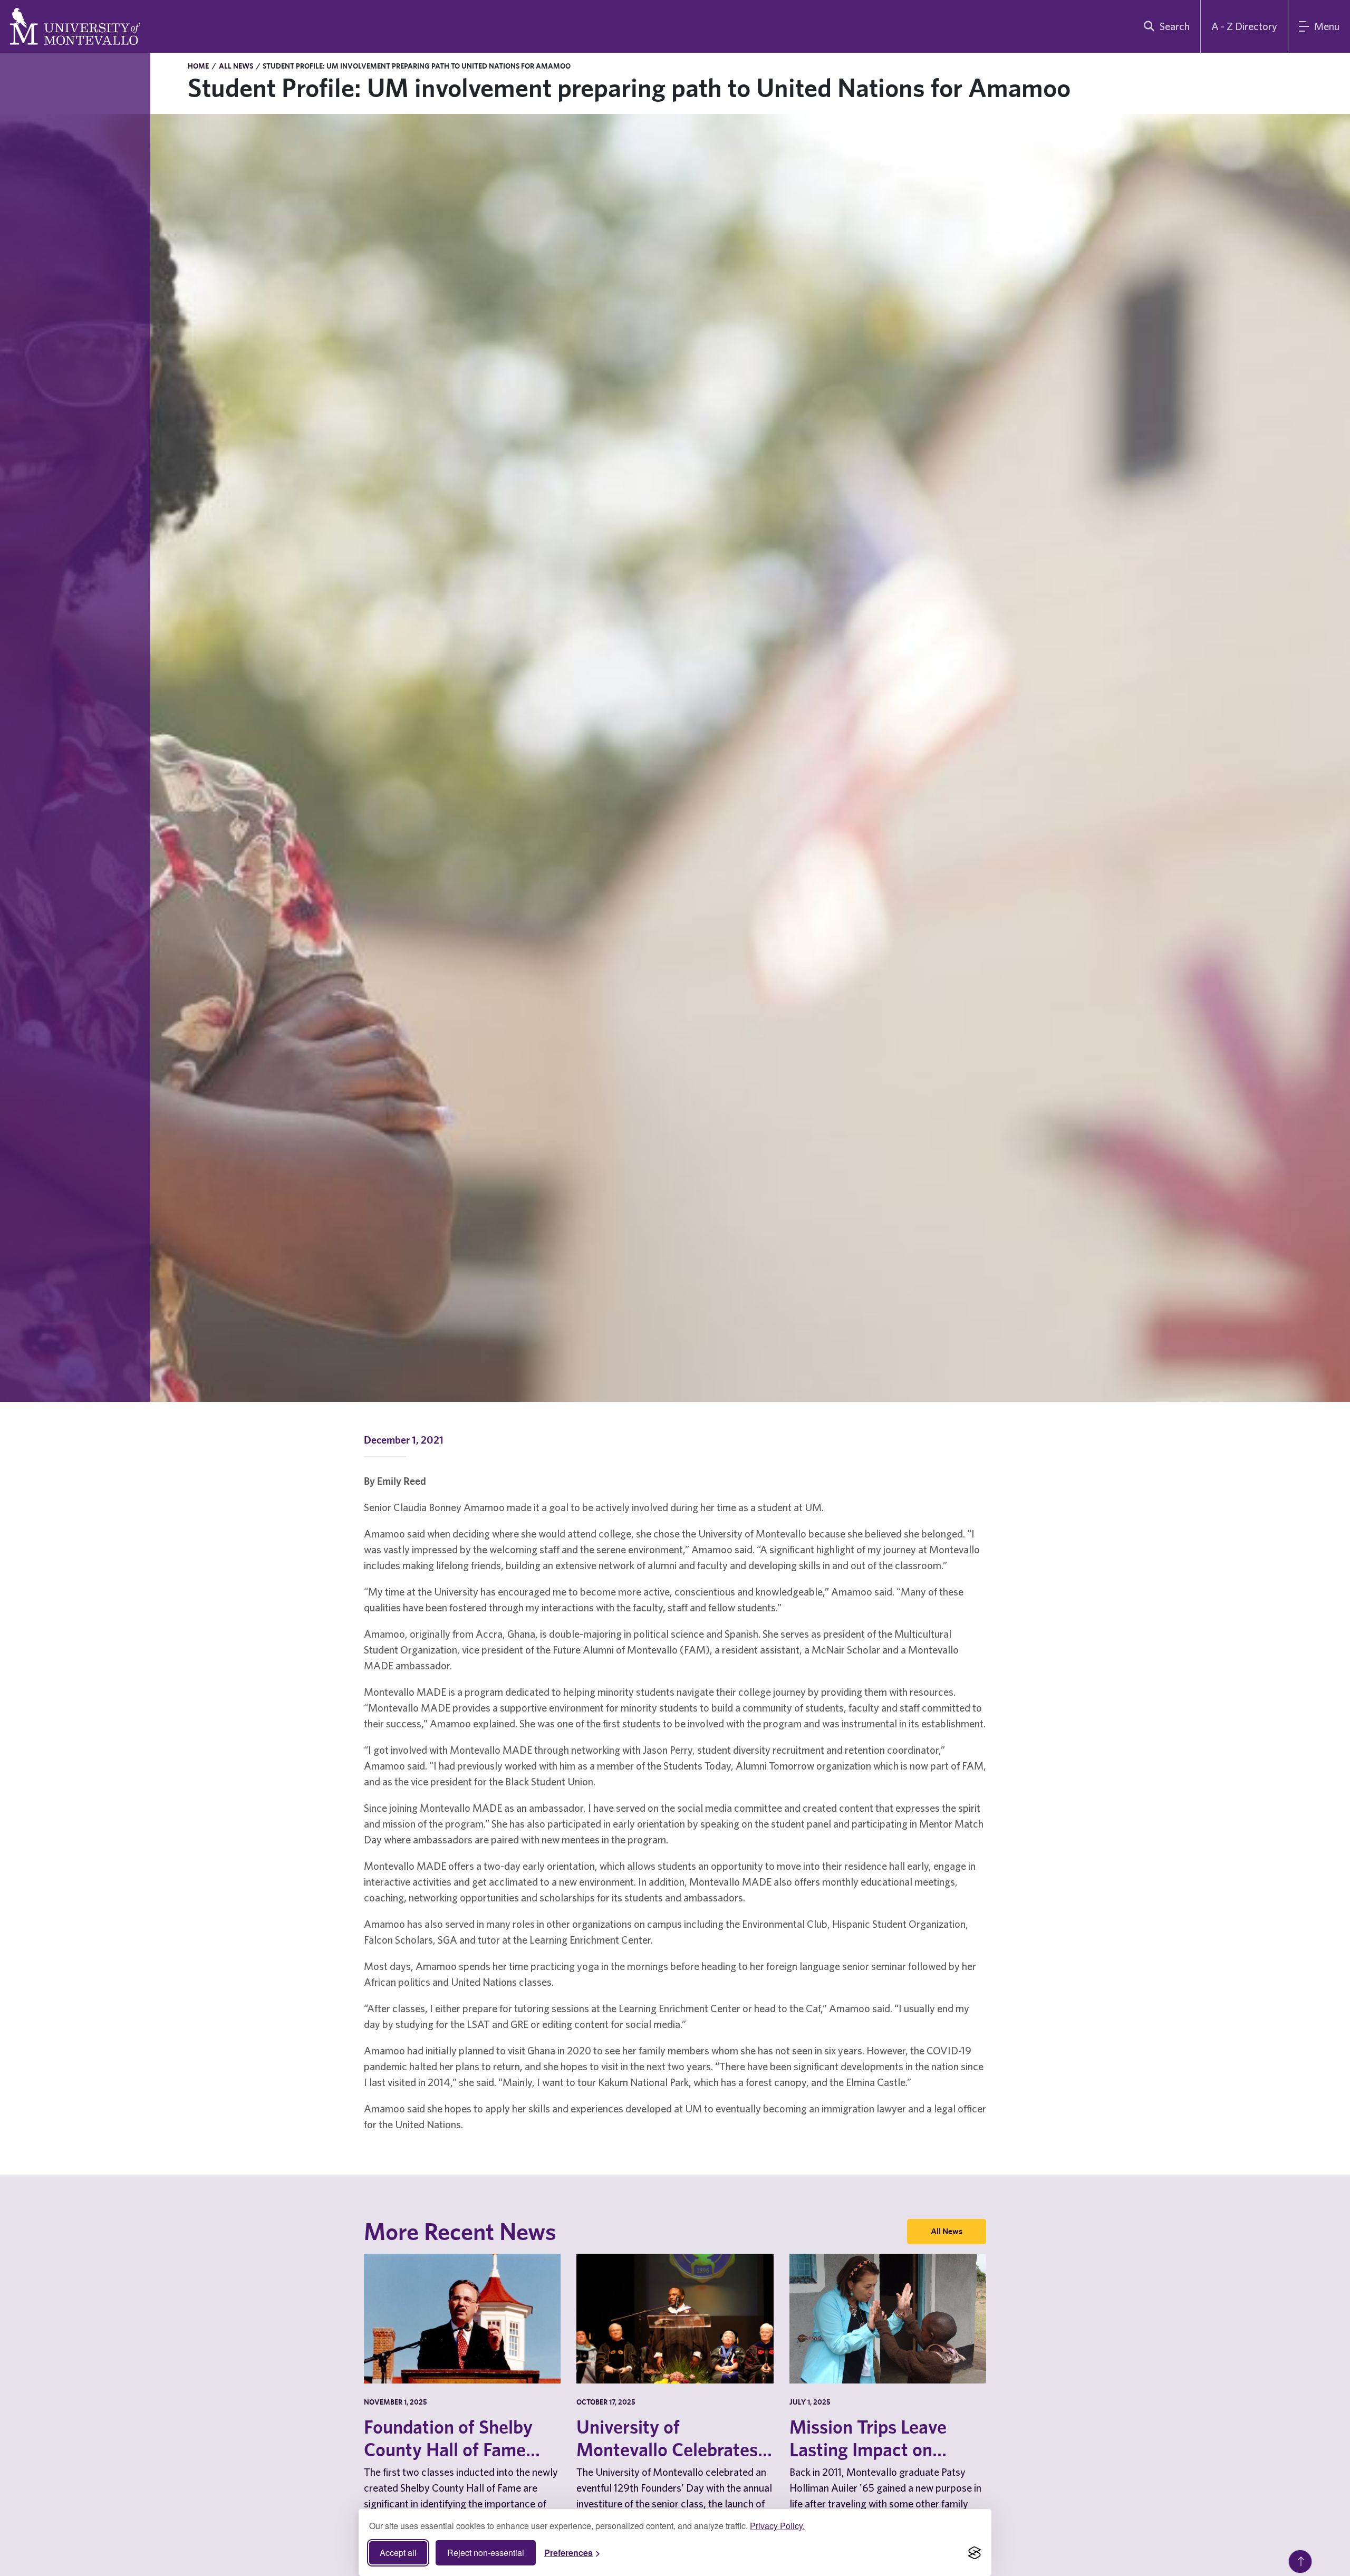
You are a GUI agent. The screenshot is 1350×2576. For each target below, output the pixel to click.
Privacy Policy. (777, 2526)
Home (198, 66)
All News (236, 66)
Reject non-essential (486, 2553)
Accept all (398, 2553)
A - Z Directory (1244, 26)
